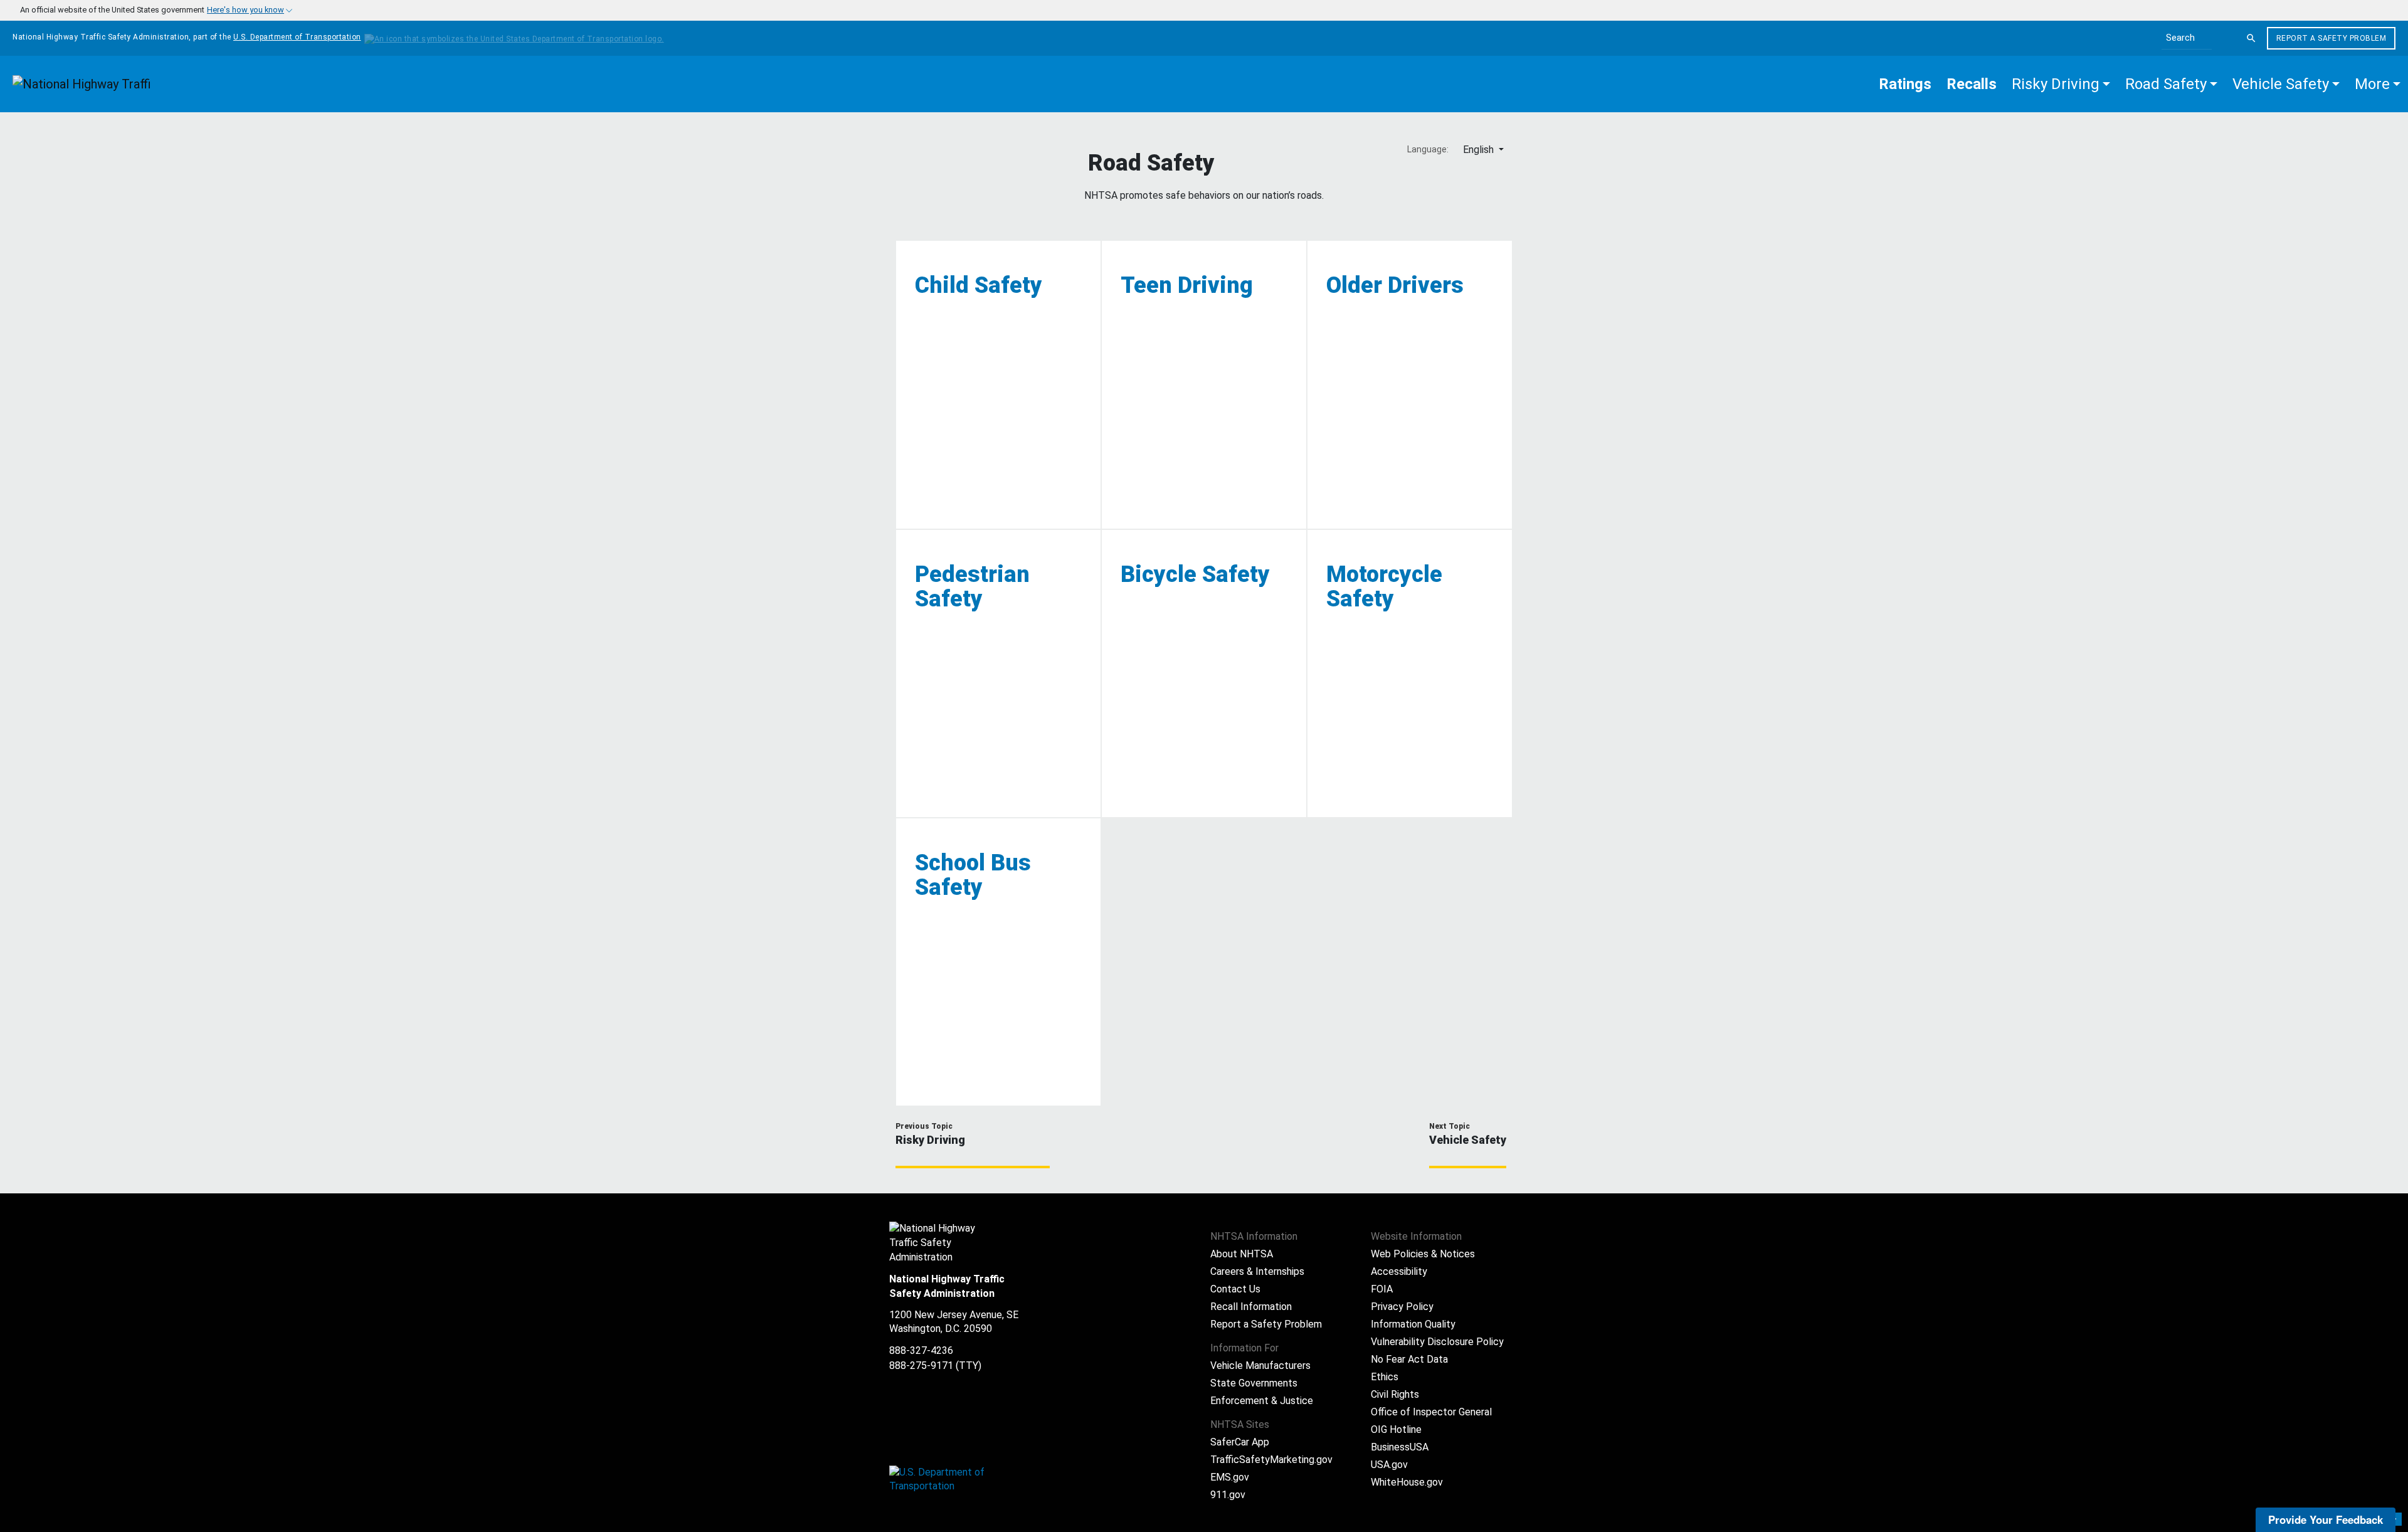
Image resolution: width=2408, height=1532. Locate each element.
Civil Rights (1395, 1394)
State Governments (1254, 1383)
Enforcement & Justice (1262, 1401)
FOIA (1382, 1289)
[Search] (2251, 38)
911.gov (1228, 1495)
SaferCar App (1240, 1442)
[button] (2061, 84)
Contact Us (1235, 1289)
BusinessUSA (1400, 1447)
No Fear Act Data (1409, 1359)
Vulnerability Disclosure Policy (1437, 1342)
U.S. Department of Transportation (297, 37)
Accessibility (1399, 1271)
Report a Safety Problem (2331, 38)
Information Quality (1413, 1324)
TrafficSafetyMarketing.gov (1271, 1460)
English (1480, 150)
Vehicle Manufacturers (1260, 1366)
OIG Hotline (1396, 1429)
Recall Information (1251, 1307)
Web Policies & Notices (1423, 1254)
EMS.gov (1230, 1477)
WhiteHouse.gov (1407, 1482)
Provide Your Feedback (2326, 1519)
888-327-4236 (921, 1350)
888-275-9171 (921, 1366)
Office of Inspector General (1431, 1412)
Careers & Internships (1257, 1271)
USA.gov (1389, 1465)
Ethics (1385, 1377)
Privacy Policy (1402, 1307)
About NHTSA (1242, 1254)
